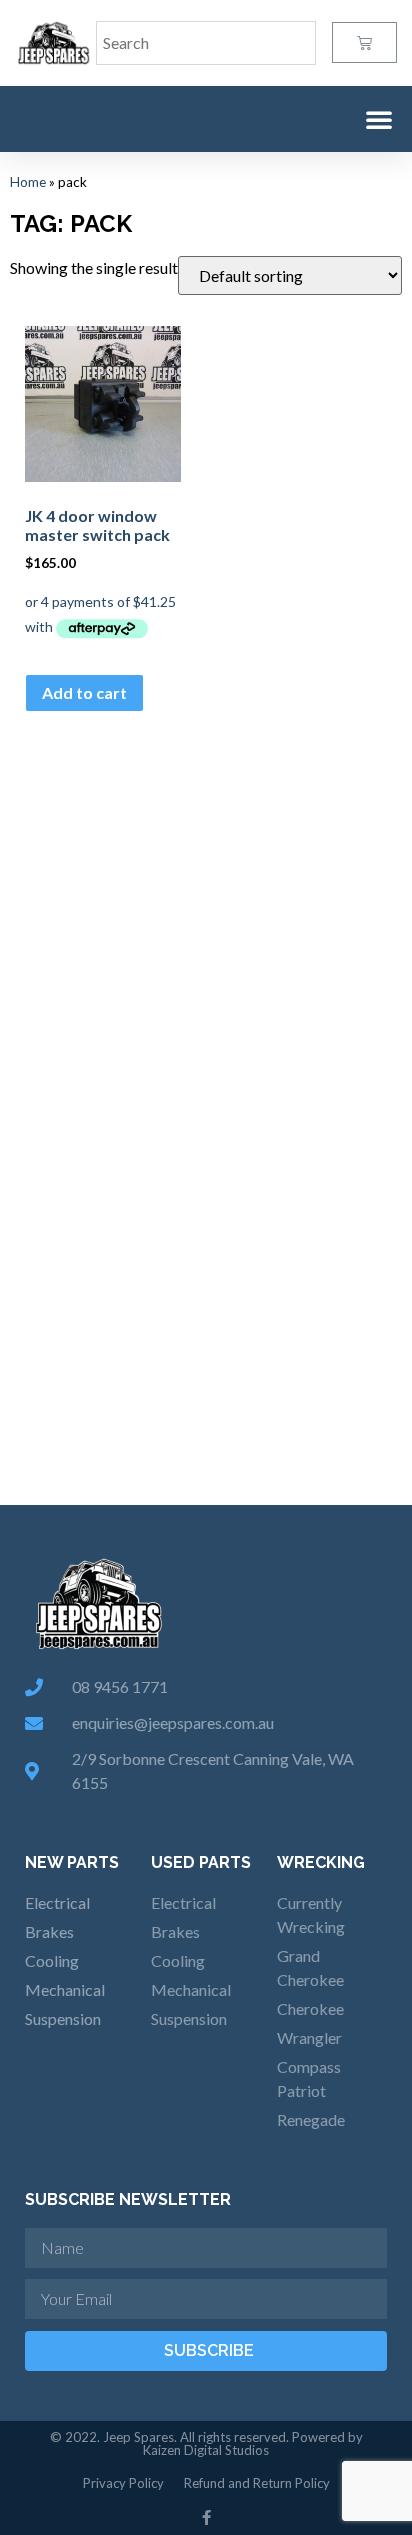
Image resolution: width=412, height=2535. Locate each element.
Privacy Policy (123, 2483)
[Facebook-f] (206, 2517)
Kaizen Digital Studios (206, 2450)
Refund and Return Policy (257, 2483)
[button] (379, 119)
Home (28, 182)
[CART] (364, 42)
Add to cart (84, 692)
